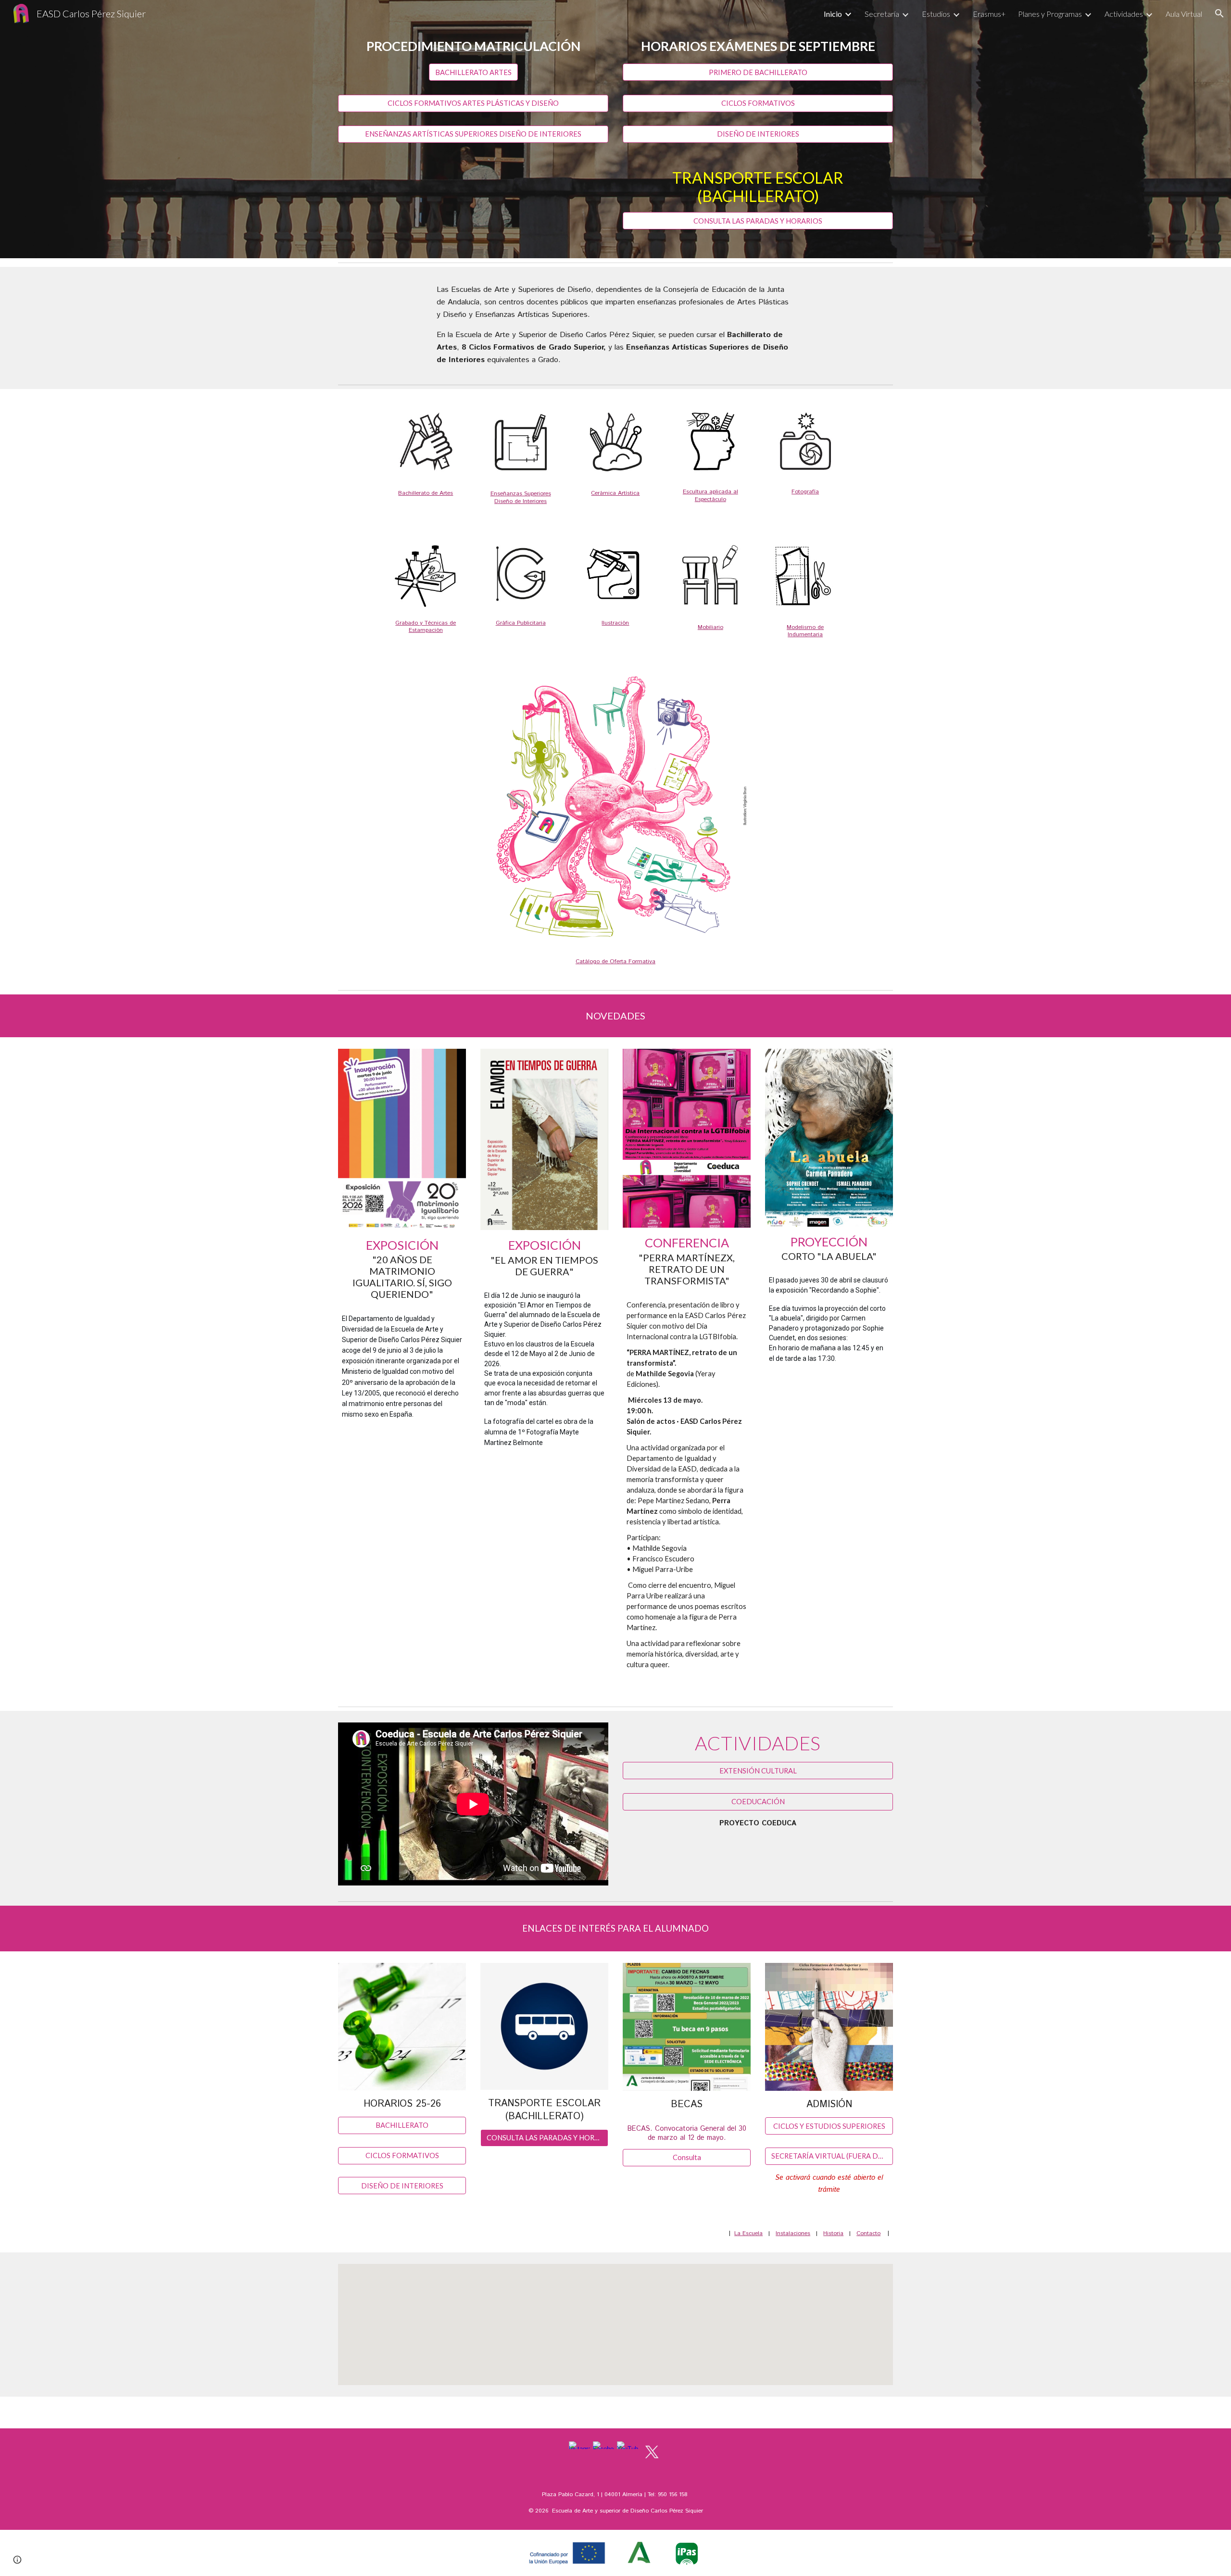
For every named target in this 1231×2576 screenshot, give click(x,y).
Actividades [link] (1124, 14)
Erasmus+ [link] (989, 14)
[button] (1219, 13)
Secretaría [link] (882, 14)
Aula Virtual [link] (1184, 14)
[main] (473, 46)
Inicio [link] (833, 14)
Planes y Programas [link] (1050, 14)
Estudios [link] (936, 14)
